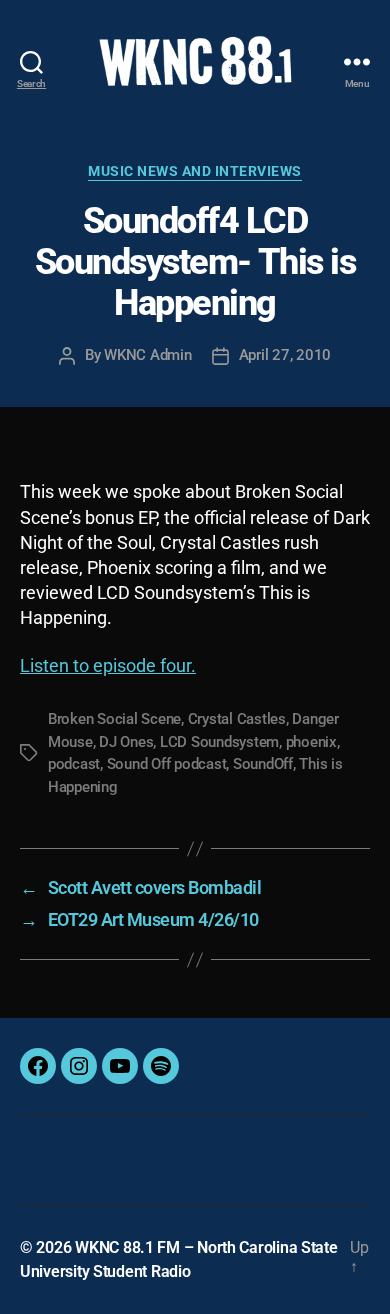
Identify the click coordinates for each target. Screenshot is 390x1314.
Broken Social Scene (114, 719)
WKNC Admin (147, 355)
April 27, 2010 (285, 355)
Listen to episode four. (108, 665)
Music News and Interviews (195, 171)
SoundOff (263, 764)
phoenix (311, 742)
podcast (74, 764)
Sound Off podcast (167, 764)
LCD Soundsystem (219, 742)
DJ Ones (126, 742)
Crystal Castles (237, 719)
